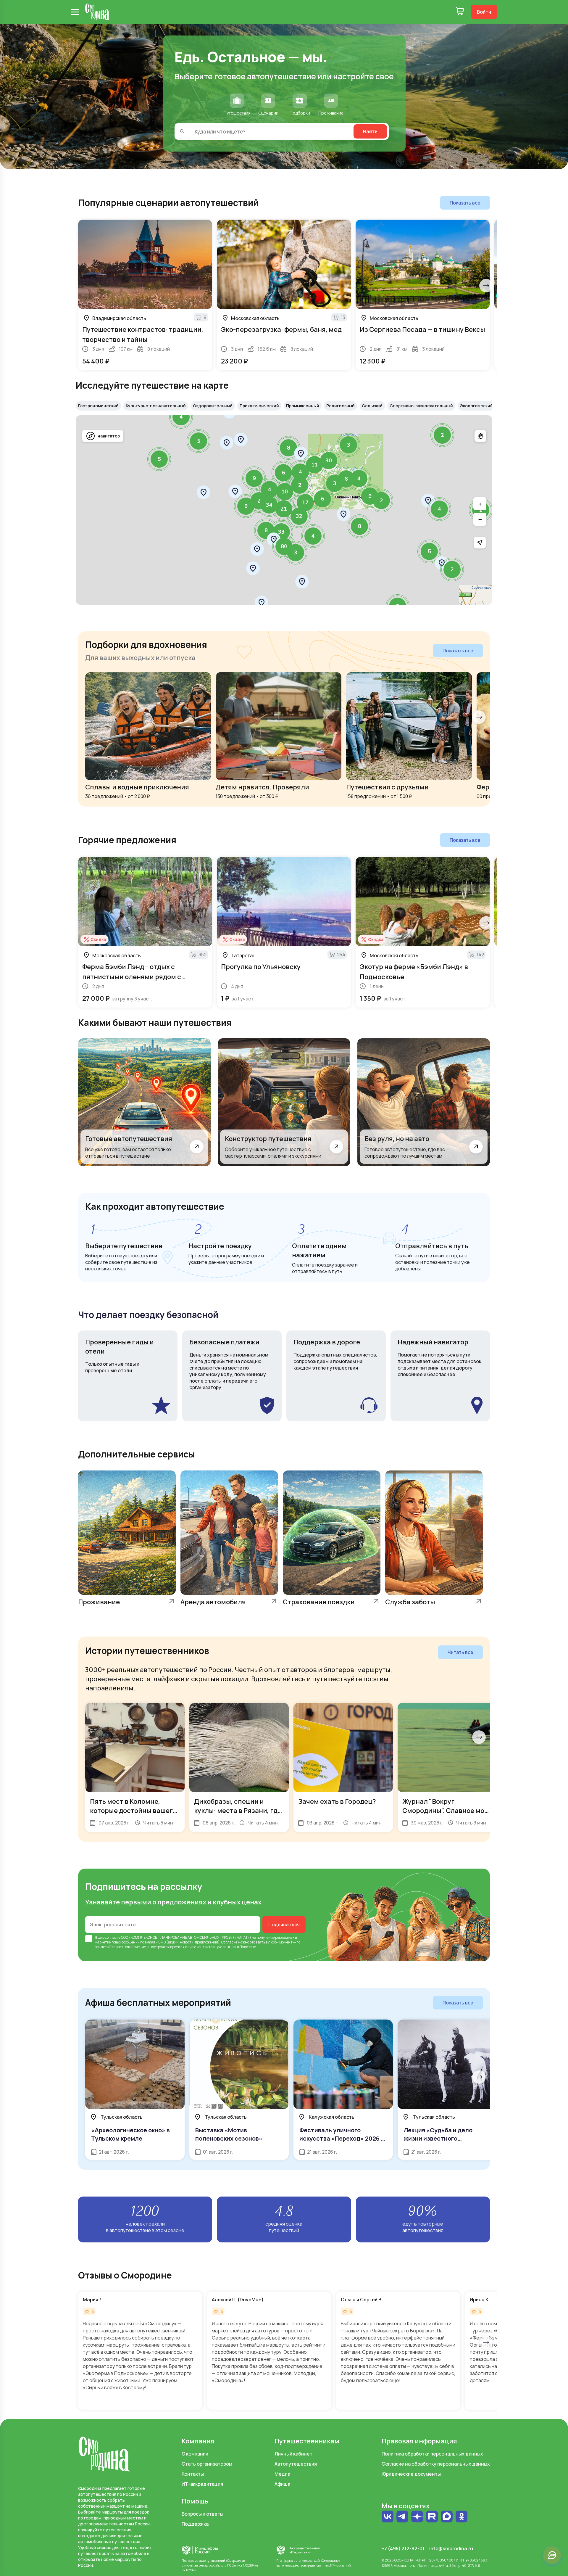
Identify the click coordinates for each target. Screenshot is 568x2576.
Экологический (476, 406)
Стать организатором (207, 2464)
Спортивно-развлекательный (421, 406)
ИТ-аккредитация (202, 2484)
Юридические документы (411, 2474)
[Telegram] (402, 2517)
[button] (429, 551)
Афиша (282, 2484)
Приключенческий (259, 406)
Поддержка (195, 2524)
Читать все (460, 1652)
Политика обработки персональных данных (432, 2454)
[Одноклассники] (461, 2517)
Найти (370, 131)
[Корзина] (460, 12)
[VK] (388, 2517)
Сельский (372, 406)
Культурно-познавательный (156, 406)
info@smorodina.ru (451, 2548)
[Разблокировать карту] (480, 436)
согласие (113, 1937)
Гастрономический (98, 406)
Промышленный (303, 406)
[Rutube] (432, 2517)
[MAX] (447, 2517)
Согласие (229, 1942)
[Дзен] (417, 2517)
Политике (248, 1947)
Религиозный (341, 406)
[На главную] (97, 12)
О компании (195, 2454)
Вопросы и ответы (202, 2514)
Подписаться (284, 1925)
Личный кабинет (293, 2454)
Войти (484, 12)
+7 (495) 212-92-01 (403, 2548)
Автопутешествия (296, 2464)
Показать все (465, 203)
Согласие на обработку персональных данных (436, 2464)
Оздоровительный (213, 406)
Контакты (193, 2474)
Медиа (282, 2474)
